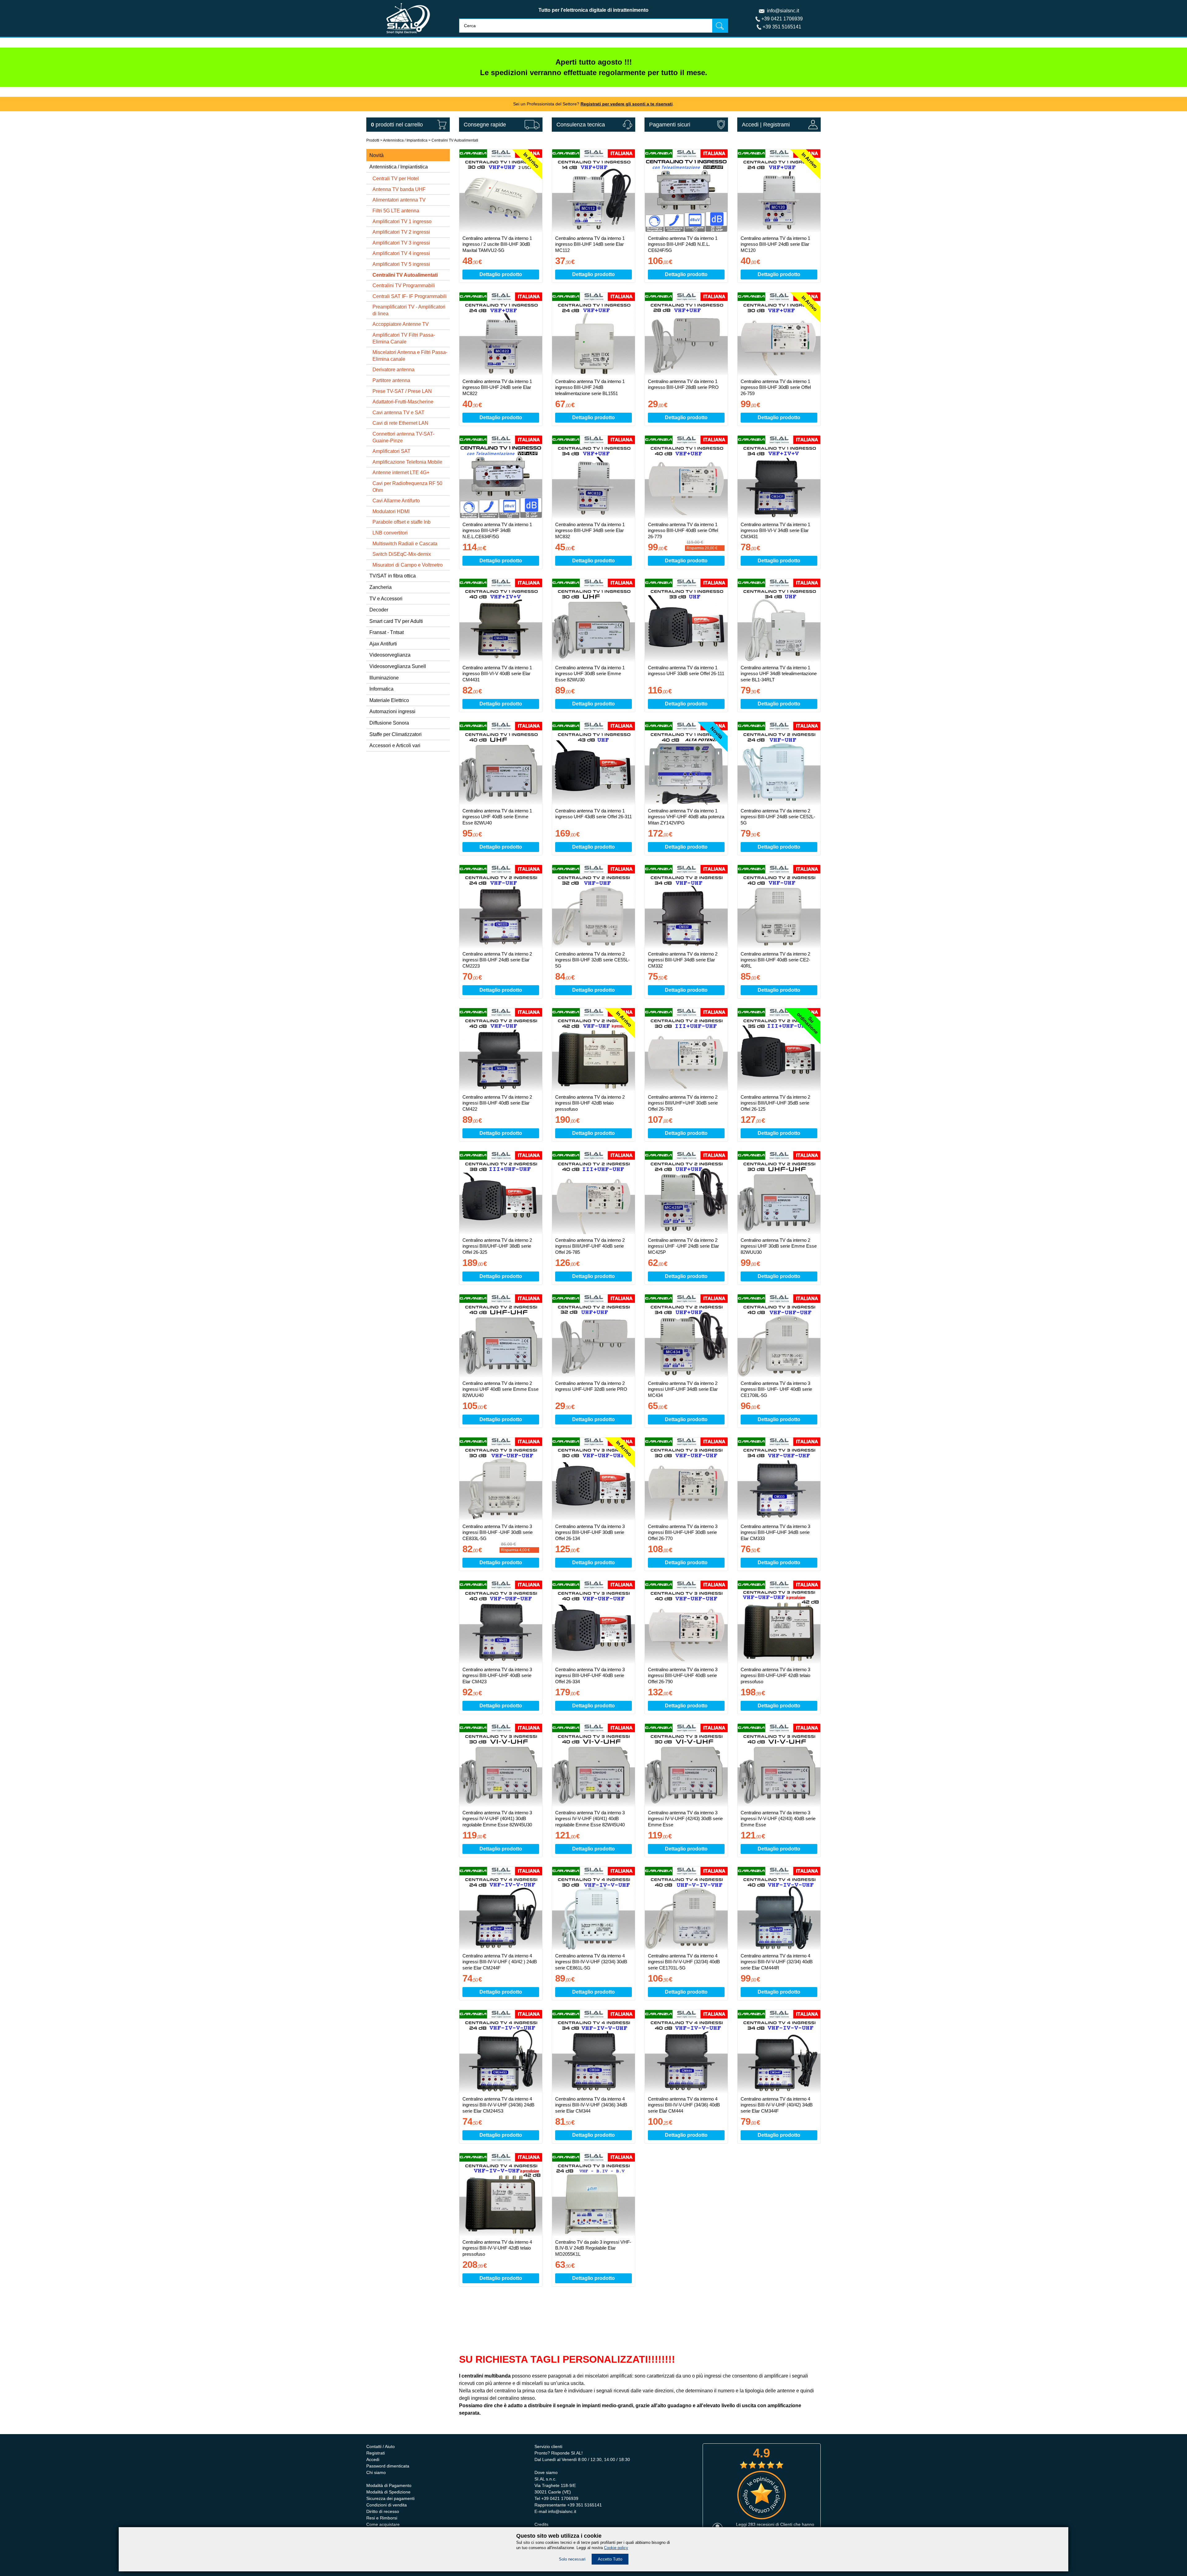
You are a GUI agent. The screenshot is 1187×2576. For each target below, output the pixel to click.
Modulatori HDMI (391, 511)
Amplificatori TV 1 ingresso (402, 221)
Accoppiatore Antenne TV (401, 324)
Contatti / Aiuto (381, 2446)
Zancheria (381, 587)
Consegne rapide (485, 125)
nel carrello (397, 125)
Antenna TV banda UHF (399, 189)
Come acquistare (383, 2524)
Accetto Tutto (610, 2559)
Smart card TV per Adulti (396, 621)
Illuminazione (384, 678)
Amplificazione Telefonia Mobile (407, 462)
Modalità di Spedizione (388, 2492)
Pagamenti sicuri (670, 125)
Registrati (376, 2453)
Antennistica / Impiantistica (405, 140)
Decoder (379, 610)
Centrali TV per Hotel (396, 179)
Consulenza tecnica (581, 125)
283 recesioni (761, 2524)
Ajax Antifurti (383, 644)
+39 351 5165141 (782, 27)
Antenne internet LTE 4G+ (401, 473)
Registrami (776, 125)
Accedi (750, 125)
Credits (541, 2524)
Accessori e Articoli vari (395, 745)
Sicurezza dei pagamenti (390, 2498)
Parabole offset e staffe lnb (402, 522)
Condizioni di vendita (387, 2505)
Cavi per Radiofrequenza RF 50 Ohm (407, 487)
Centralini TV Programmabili (404, 285)
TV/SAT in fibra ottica (393, 576)
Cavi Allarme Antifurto (396, 501)
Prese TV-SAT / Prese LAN (402, 391)
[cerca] (720, 26)
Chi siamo (376, 2472)
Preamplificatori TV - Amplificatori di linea (409, 310)
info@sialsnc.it (783, 11)
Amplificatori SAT (391, 451)
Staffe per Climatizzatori (396, 734)
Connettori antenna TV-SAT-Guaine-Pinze (403, 437)
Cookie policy (616, 2548)
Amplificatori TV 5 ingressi (401, 264)
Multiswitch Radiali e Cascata (405, 544)
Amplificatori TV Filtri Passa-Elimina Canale (404, 338)
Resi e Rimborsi (382, 2518)
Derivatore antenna (394, 370)
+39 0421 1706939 (782, 19)
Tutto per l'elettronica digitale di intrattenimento (593, 10)
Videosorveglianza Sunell (398, 666)
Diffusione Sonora (389, 723)
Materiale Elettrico (389, 700)
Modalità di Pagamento (389, 2485)
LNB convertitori (390, 533)
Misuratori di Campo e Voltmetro (408, 565)
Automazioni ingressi (392, 711)
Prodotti (373, 140)
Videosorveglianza (390, 655)
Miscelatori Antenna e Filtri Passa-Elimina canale (410, 356)
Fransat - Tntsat (387, 632)
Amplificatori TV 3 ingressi (401, 243)
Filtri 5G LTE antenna (396, 211)
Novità (377, 155)
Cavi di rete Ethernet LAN (400, 423)
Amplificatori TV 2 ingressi (401, 232)
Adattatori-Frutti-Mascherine (403, 402)
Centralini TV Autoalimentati (455, 140)
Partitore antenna (391, 380)
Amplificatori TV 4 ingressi (401, 253)
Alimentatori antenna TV (399, 200)
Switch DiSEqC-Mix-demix (402, 554)
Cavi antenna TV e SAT (398, 413)
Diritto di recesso (383, 2511)
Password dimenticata (388, 2466)
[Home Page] (408, 35)
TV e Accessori (386, 599)
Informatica (381, 689)
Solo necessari (572, 2559)
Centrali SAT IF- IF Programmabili (410, 296)
